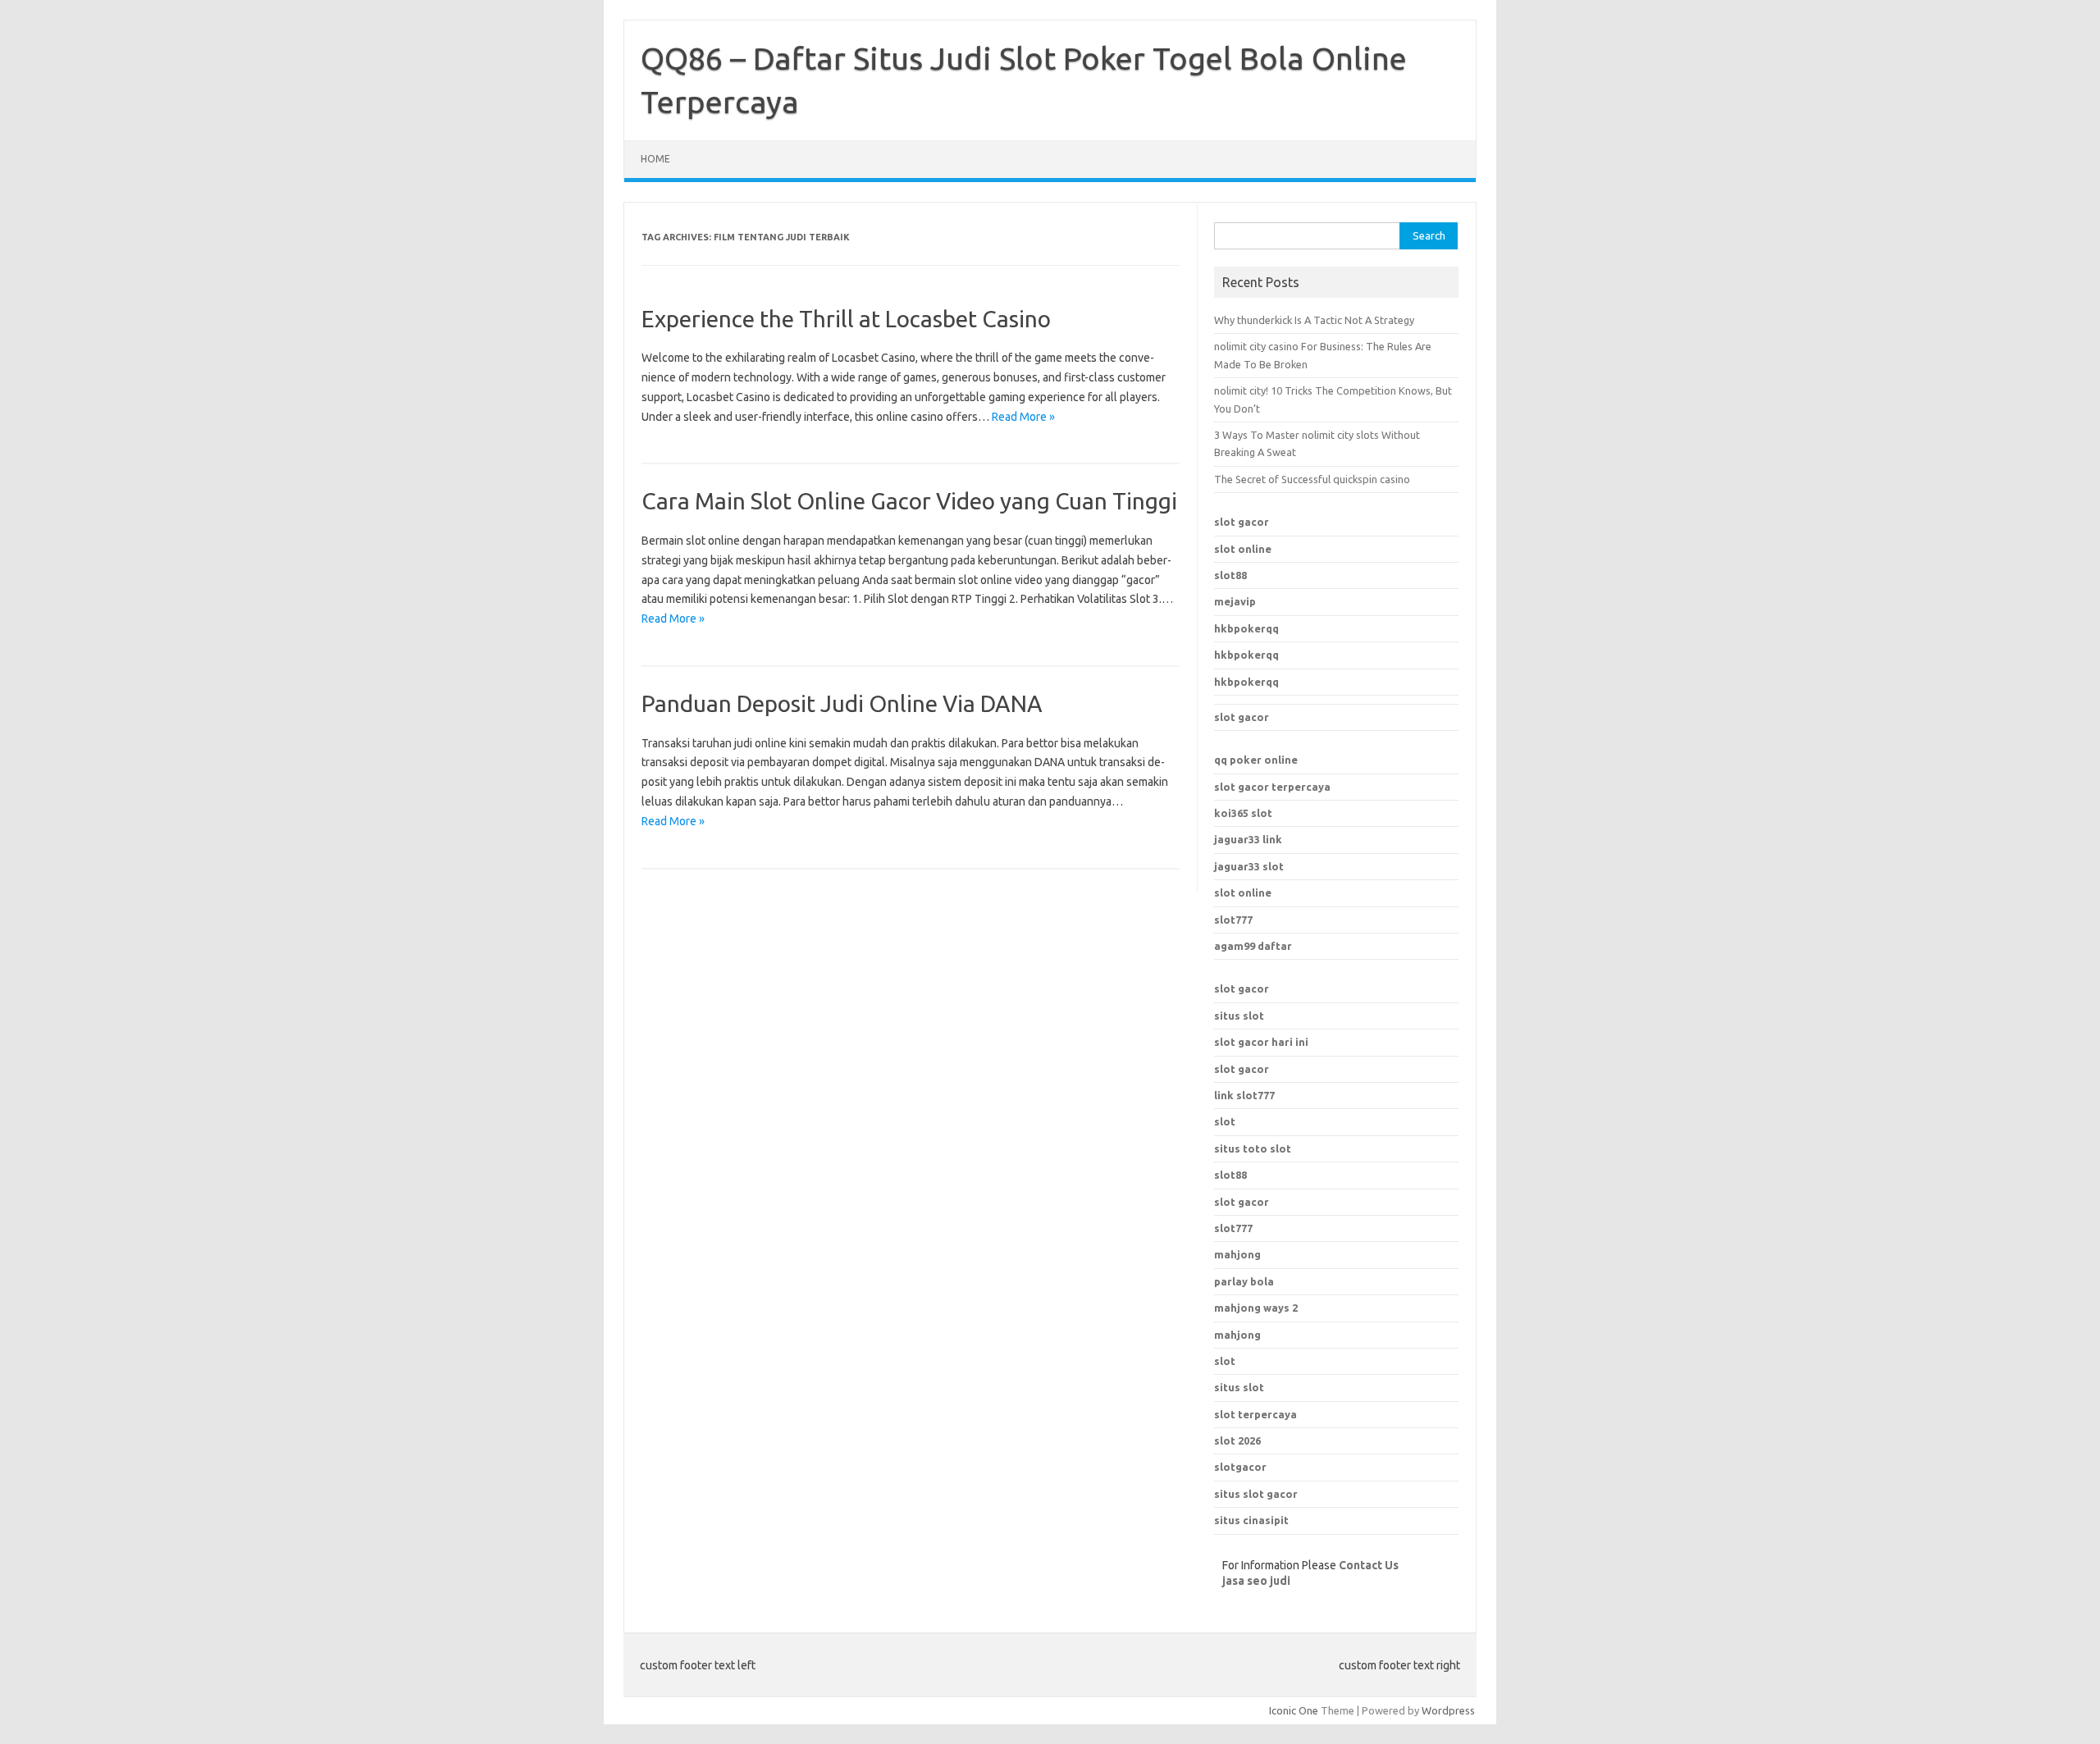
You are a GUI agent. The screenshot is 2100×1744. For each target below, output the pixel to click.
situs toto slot (1253, 1148)
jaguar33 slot (1249, 866)
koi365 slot (1243, 813)
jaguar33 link (1248, 839)
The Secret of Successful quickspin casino (1312, 479)
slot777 (1233, 920)
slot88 (1230, 575)
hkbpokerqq (1246, 628)
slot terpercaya (1255, 1414)
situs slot (1239, 1016)
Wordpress (1448, 1710)
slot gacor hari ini (1261, 1042)
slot (1225, 1121)
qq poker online (1256, 760)
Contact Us (1369, 1565)
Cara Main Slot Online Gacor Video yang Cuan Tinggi (909, 501)
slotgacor (1240, 1467)
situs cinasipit (1251, 1520)
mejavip (1235, 601)
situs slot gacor (1256, 1494)
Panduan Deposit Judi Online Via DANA (842, 703)
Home (655, 159)
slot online (1243, 549)
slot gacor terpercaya (1272, 787)
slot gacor (1242, 522)
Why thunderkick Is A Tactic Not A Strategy (1314, 320)
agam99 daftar (1253, 946)
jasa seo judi (1256, 1581)
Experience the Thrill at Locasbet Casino (846, 319)
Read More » (1023, 417)
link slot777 (1244, 1095)
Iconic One (1294, 1710)
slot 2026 (1237, 1440)
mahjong (1237, 1335)
